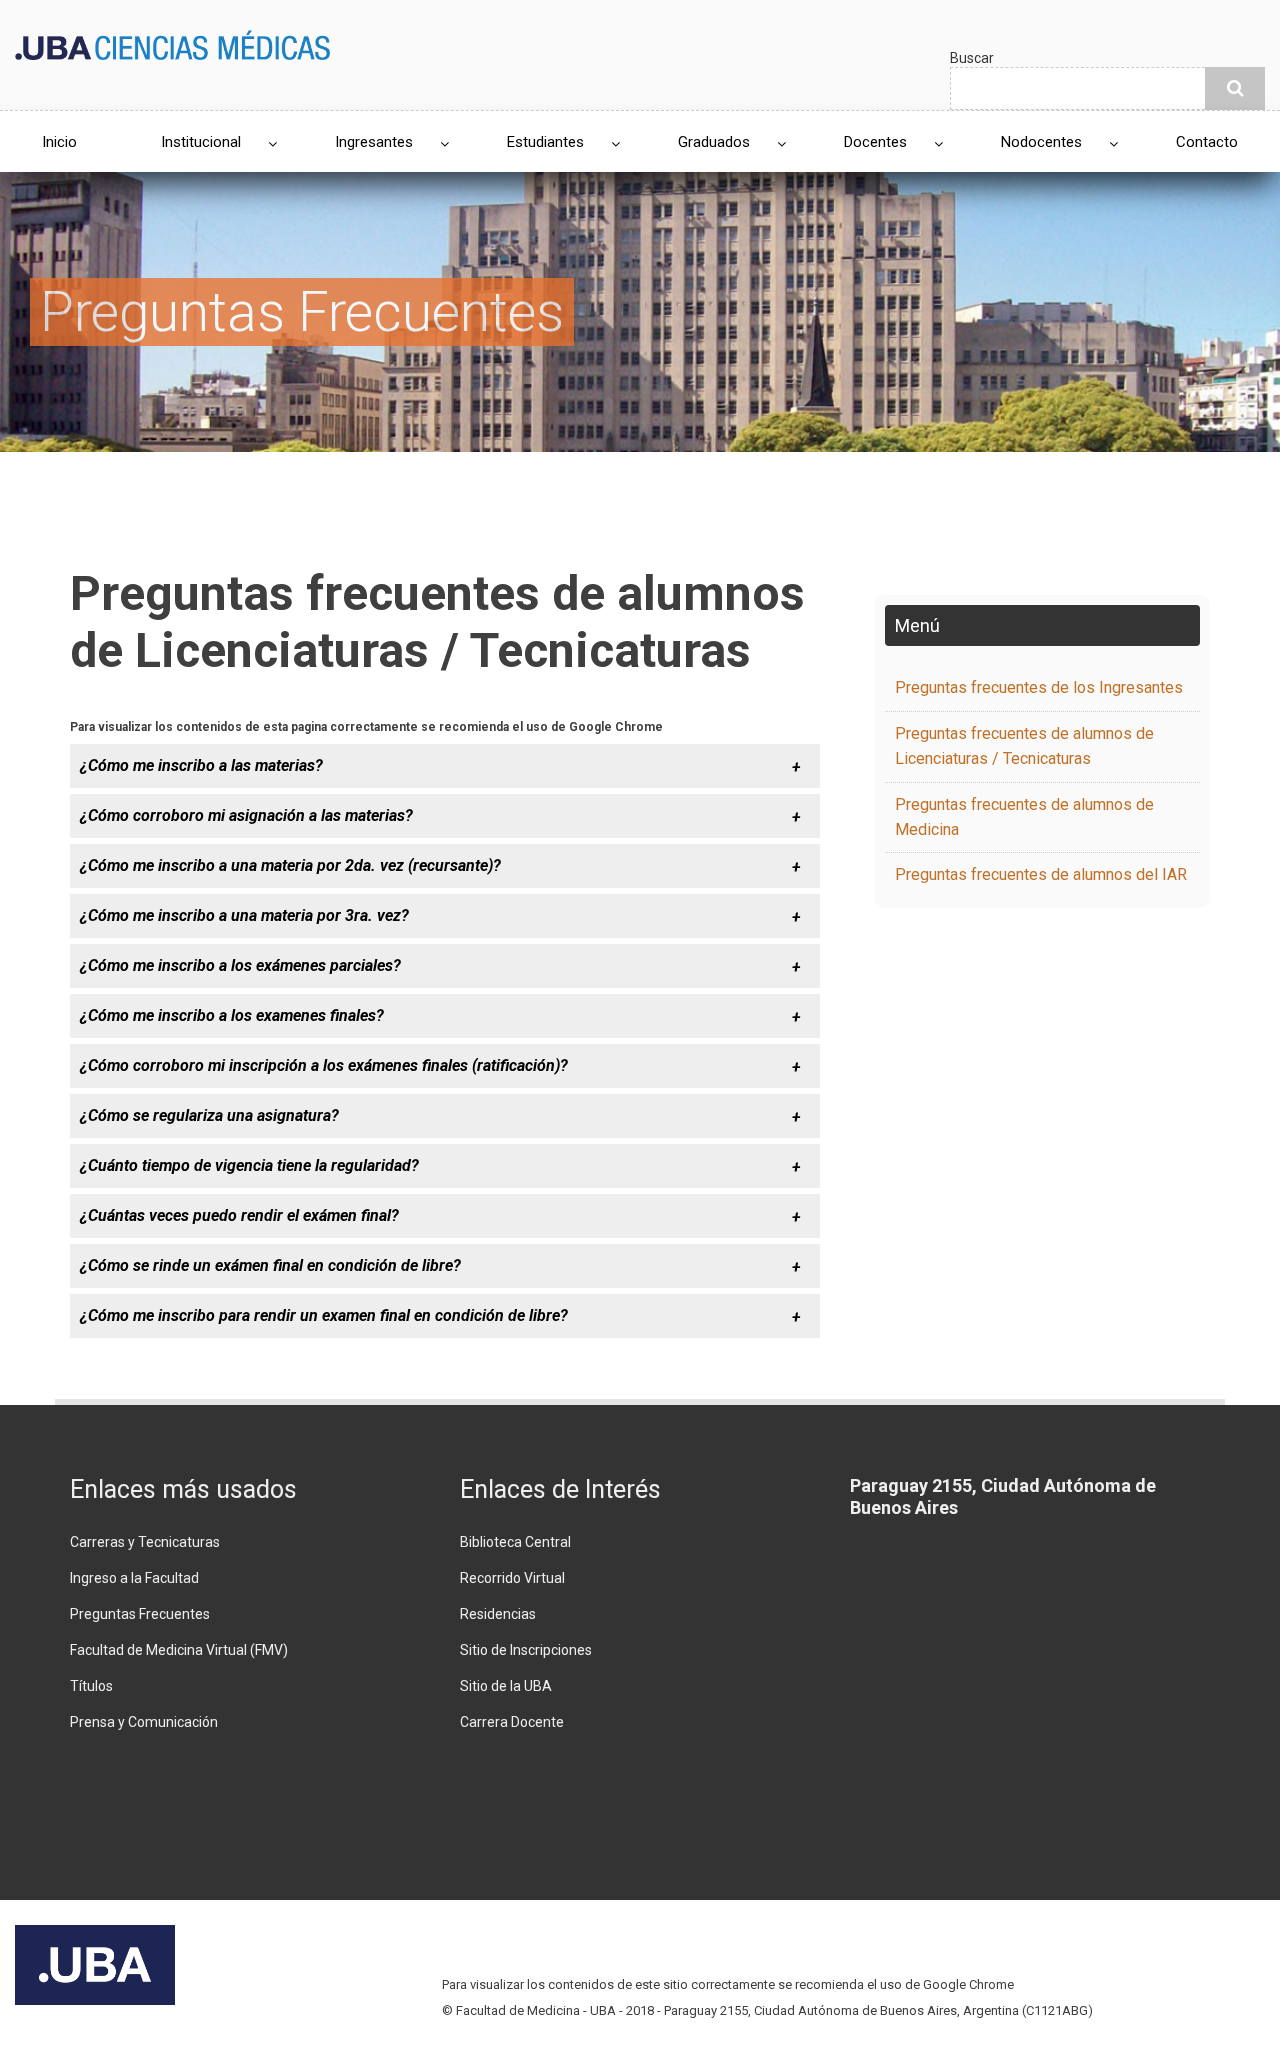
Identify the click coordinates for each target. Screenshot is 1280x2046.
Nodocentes (1041, 142)
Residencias (498, 1614)
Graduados (714, 142)
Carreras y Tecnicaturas (145, 1542)
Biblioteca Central (515, 1542)
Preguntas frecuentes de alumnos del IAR (1041, 874)
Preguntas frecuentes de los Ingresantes (1039, 687)
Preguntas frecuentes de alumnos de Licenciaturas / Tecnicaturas (1024, 746)
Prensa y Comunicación (144, 1722)
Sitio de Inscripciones (526, 1650)
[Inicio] (172, 43)
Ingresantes (374, 142)
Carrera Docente (512, 1722)
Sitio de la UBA (506, 1686)
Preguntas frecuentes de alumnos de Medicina (1024, 817)
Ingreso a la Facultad (134, 1578)
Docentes (875, 142)
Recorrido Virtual (512, 1578)
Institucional (201, 142)
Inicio (59, 142)
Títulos (91, 1686)
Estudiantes (545, 142)
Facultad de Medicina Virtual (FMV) (179, 1650)
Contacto (1207, 142)
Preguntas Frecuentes (140, 1614)
